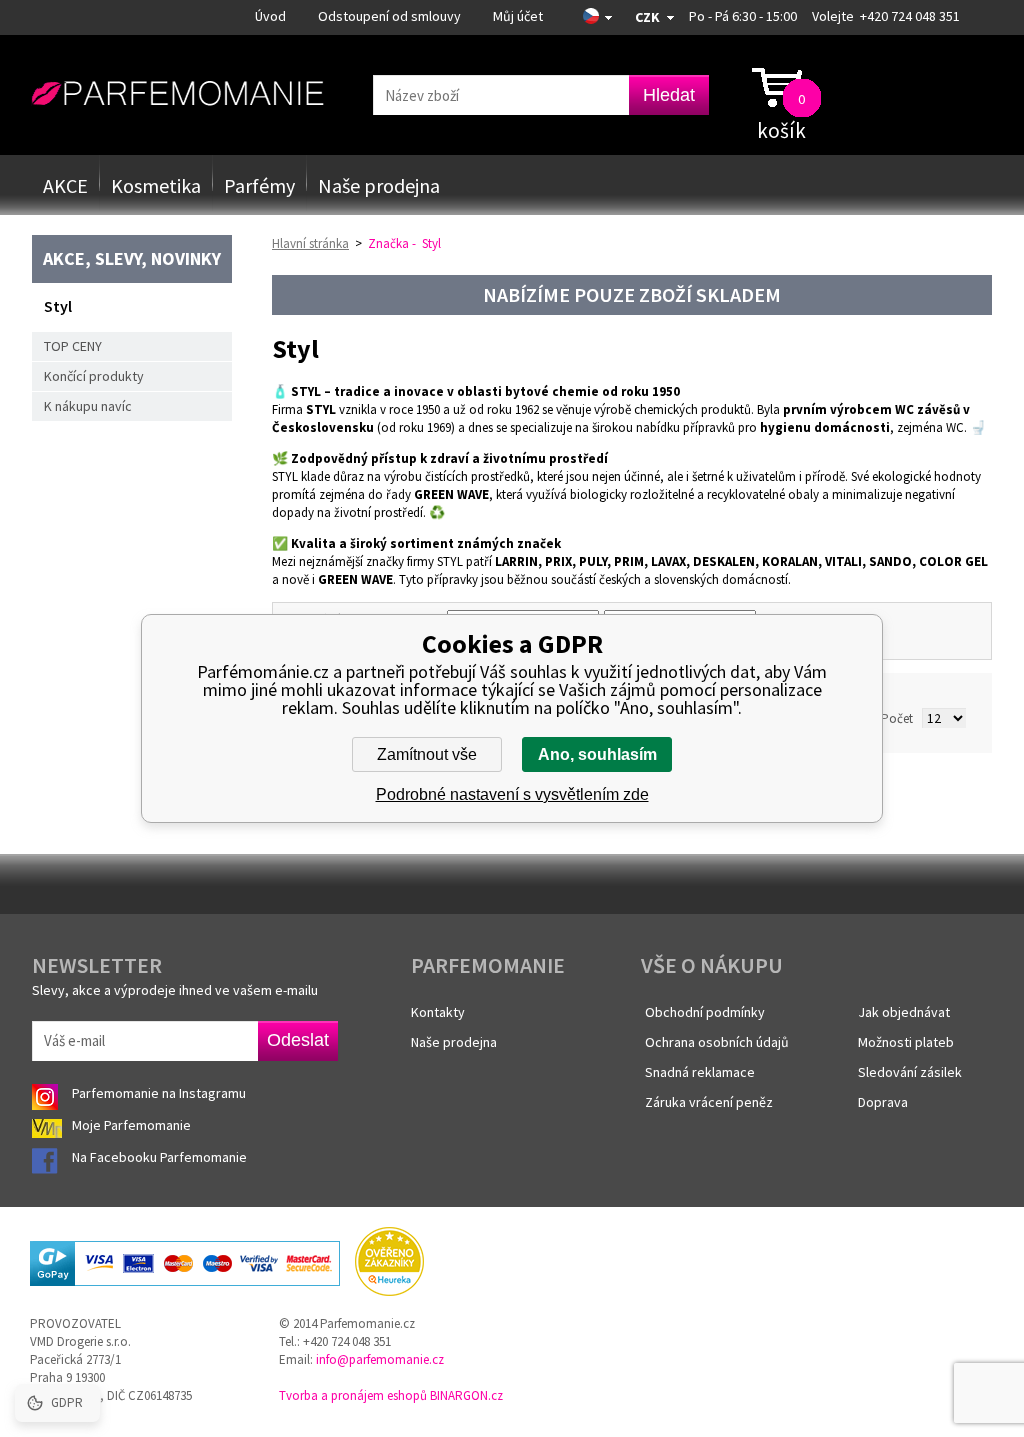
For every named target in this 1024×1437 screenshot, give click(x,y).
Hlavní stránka (310, 243)
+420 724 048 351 (910, 16)
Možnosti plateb (906, 1042)
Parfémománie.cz (177, 94)
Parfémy (259, 185)
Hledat (669, 95)
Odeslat (298, 1040)
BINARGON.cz (466, 1395)
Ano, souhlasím (597, 754)
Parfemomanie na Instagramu (159, 1093)
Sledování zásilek (910, 1072)
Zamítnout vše (427, 754)
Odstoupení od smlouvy (389, 16)
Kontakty (438, 1012)
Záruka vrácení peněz (709, 1102)
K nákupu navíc (88, 406)
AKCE (65, 185)
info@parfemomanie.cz (380, 1359)
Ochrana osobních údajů (717, 1042)
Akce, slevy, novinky (132, 258)
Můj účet (518, 16)
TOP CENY (73, 346)
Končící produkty (94, 376)
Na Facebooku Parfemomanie (161, 1157)
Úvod (270, 16)
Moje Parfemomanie (133, 1125)
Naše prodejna (379, 185)
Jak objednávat (904, 1012)
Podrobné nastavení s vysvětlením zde (512, 794)
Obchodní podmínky (705, 1012)
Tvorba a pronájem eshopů (353, 1395)
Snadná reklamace (700, 1072)
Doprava (883, 1102)
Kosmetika (156, 185)
